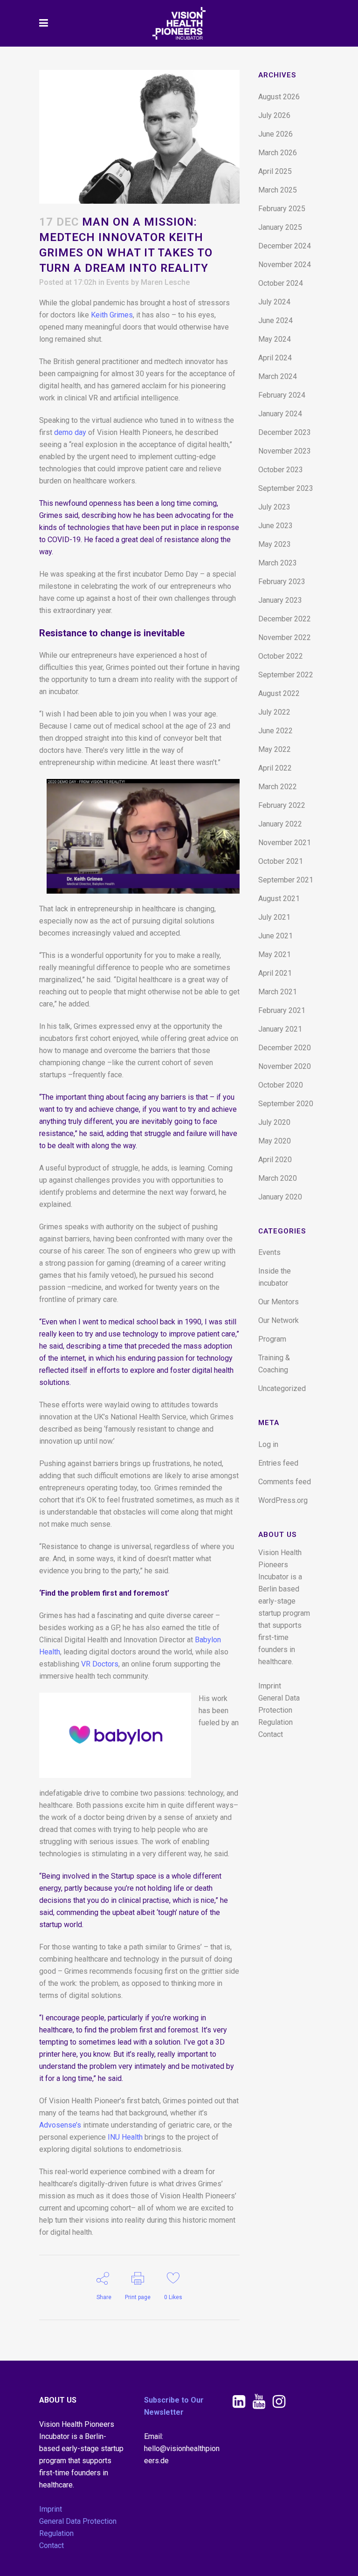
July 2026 (274, 115)
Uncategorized (282, 1388)
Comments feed (285, 1482)
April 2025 (275, 171)
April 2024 (275, 358)
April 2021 (275, 973)
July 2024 (274, 302)
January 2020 (280, 1197)
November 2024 (285, 265)
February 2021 (282, 1010)
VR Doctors (99, 1664)
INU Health (125, 2137)
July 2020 (274, 1122)
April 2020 (275, 1160)
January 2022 (280, 824)
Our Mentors (279, 1302)
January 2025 (280, 227)
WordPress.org (283, 1500)
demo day (70, 432)
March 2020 (278, 1178)
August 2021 (279, 899)
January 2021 (280, 1029)
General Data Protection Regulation (279, 1710)
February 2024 (282, 395)
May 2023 (275, 544)
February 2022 (282, 805)
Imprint (270, 1686)
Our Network (279, 1320)
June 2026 (275, 134)
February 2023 (282, 582)
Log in (268, 1444)
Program (272, 1339)
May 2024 (275, 339)
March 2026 (278, 153)
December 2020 (285, 1048)
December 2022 (285, 619)
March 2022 (278, 787)
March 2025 (278, 190)
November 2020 (285, 1066)
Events (118, 282)
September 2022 (286, 675)
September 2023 (286, 488)
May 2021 (275, 954)
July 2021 (274, 917)
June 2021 (275, 936)
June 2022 (275, 731)
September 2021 (286, 880)
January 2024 (280, 414)
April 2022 (275, 768)
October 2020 (281, 1085)
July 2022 (274, 712)
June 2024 (275, 320)
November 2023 (285, 451)
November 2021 (285, 843)
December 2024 (285, 246)
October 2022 (281, 656)
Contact (271, 1734)
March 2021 (278, 992)
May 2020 (275, 1141)
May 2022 (275, 749)
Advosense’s (60, 2125)
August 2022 (279, 693)
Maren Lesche (165, 282)
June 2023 (275, 526)
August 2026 (279, 97)
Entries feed (278, 1463)
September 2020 (286, 1104)
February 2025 (282, 209)
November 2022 (285, 637)
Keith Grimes (112, 315)
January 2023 (280, 600)
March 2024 (278, 376)
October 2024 (281, 283)
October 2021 (281, 861)
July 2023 (274, 507)
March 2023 (278, 563)
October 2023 (281, 470)
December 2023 (285, 432)
